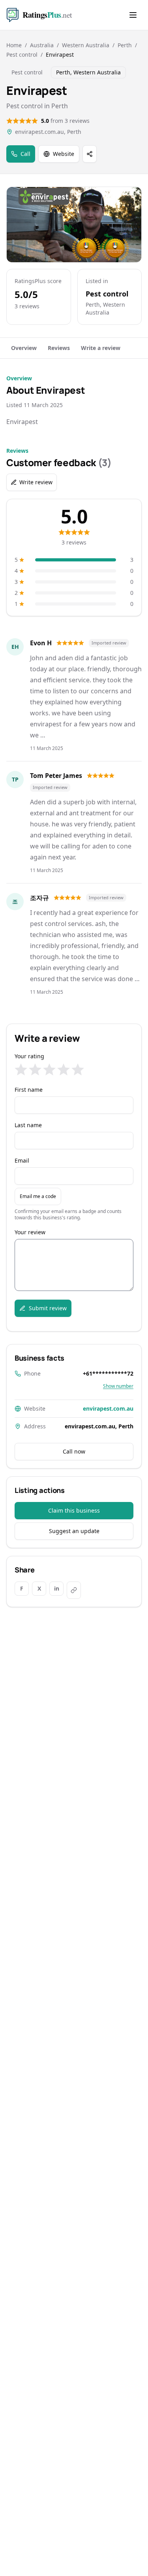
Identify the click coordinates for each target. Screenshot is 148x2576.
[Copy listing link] (74, 1590)
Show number (118, 1386)
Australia (42, 45)
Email (22, 1160)
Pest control (22, 55)
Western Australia (86, 45)
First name (29, 1090)
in (57, 1588)
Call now (74, 1451)
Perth (125, 45)
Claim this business (74, 1510)
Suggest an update (74, 1531)
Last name (28, 1125)
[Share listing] (90, 154)
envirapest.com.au (108, 1408)
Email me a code (38, 1196)
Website (64, 154)
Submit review (48, 1308)
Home (14, 45)
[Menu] (133, 15)
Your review (30, 1232)
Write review (36, 482)
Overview (24, 348)
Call (25, 154)
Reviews (59, 348)
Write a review (101, 348)
